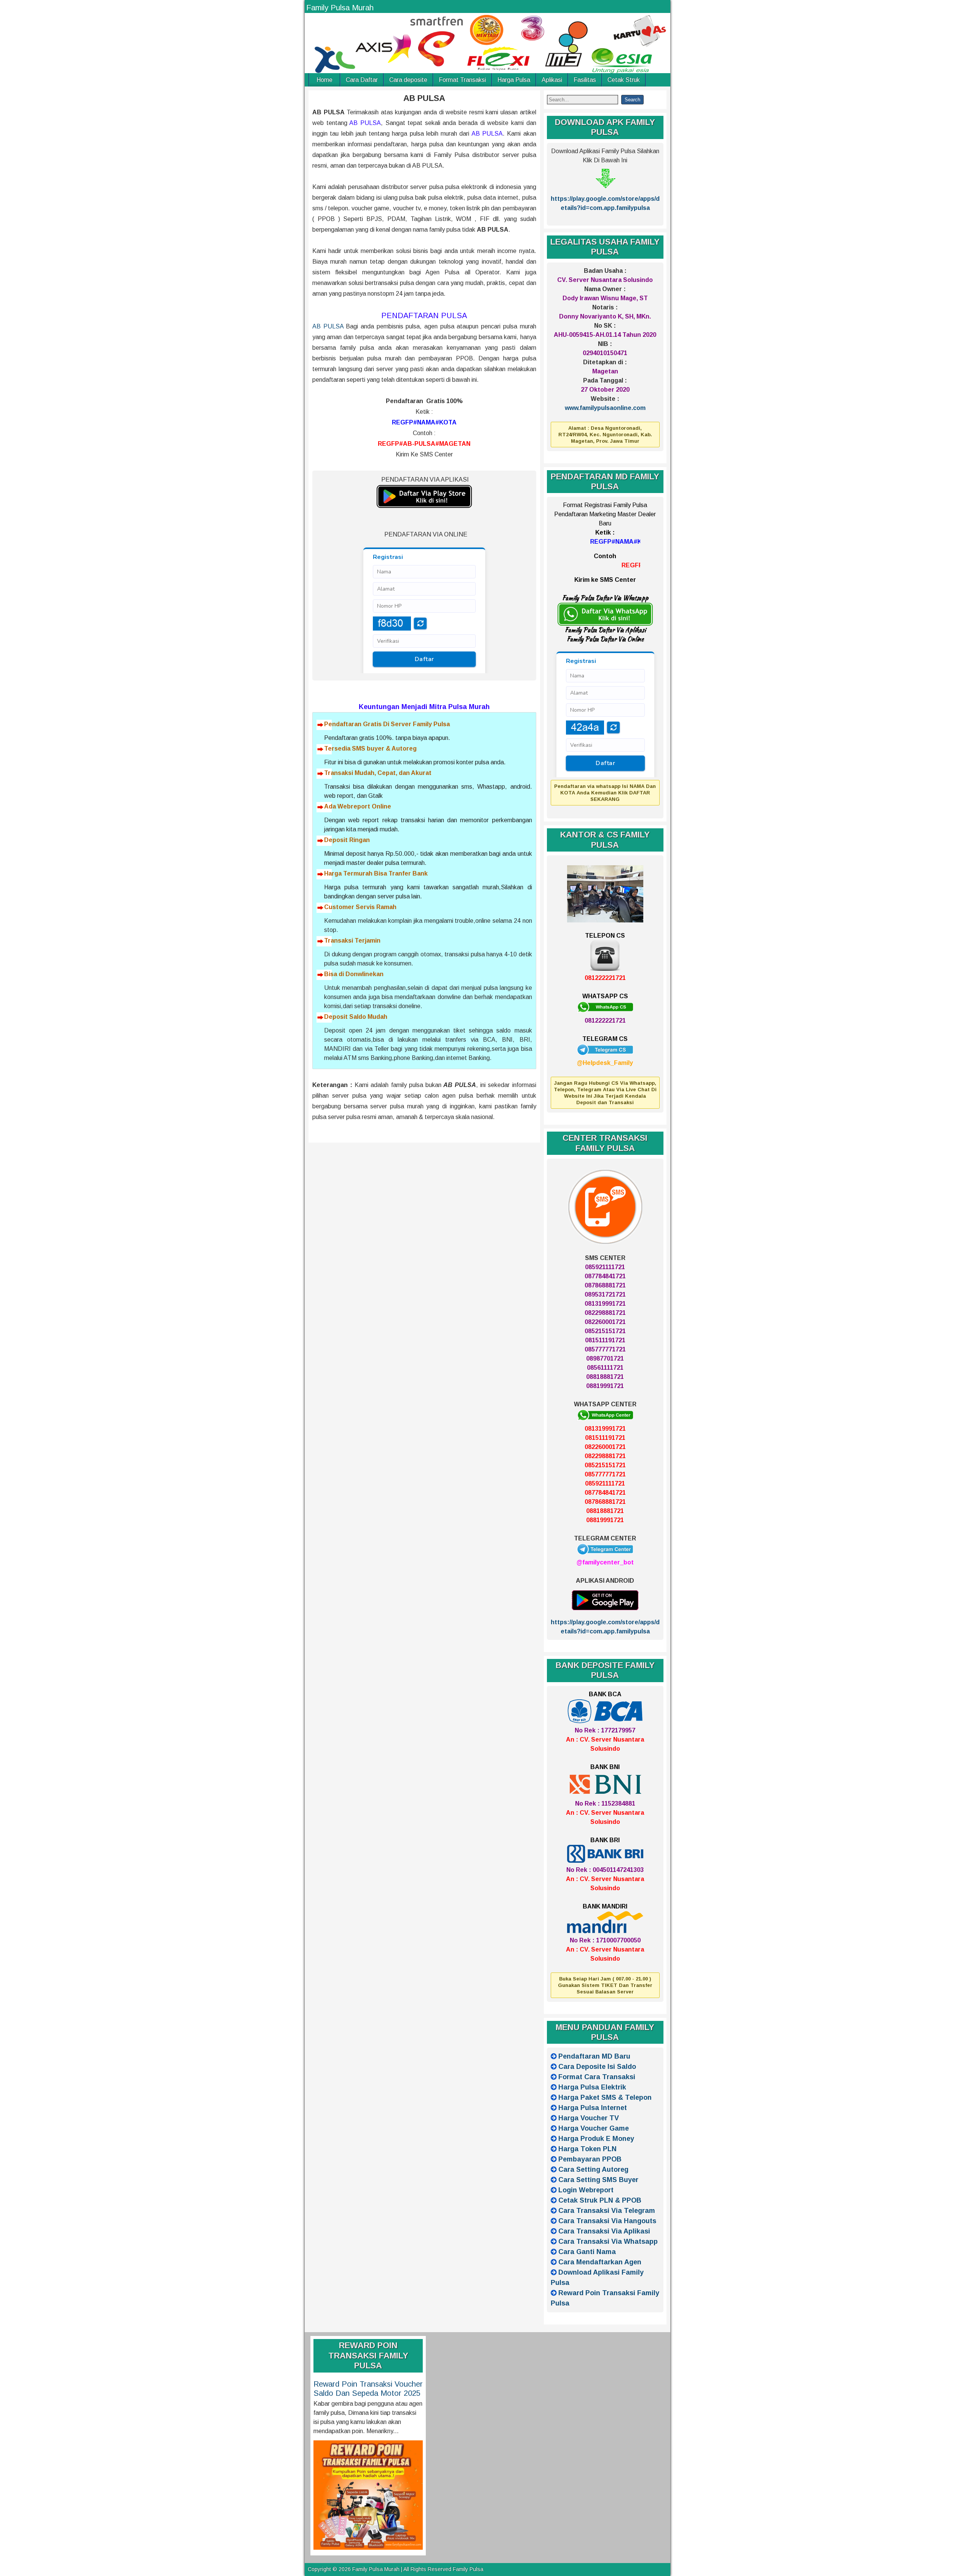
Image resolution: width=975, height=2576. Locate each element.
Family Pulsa (468, 2569)
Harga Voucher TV (589, 2118)
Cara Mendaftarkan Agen (600, 2262)
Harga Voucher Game (594, 2128)
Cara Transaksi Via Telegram (607, 2211)
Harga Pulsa (514, 80)
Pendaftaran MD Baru (594, 2056)
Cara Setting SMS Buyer (598, 2180)
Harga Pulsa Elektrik (592, 2087)
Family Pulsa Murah (340, 8)
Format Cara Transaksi (597, 2077)
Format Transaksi (462, 80)
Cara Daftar (362, 80)
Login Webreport (586, 2190)
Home (324, 80)
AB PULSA (424, 98)
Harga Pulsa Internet (593, 2108)
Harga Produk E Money (596, 2139)
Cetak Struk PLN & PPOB (600, 2200)
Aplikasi (552, 80)
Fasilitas (585, 80)
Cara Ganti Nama (587, 2252)
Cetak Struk (624, 80)
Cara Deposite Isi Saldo (597, 2067)
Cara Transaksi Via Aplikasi (604, 2231)
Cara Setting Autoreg (593, 2169)
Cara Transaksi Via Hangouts (607, 2221)
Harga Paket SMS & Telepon (605, 2097)
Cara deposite (408, 80)
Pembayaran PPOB (590, 2159)
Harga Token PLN (587, 2149)
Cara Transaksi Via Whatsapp (608, 2241)
